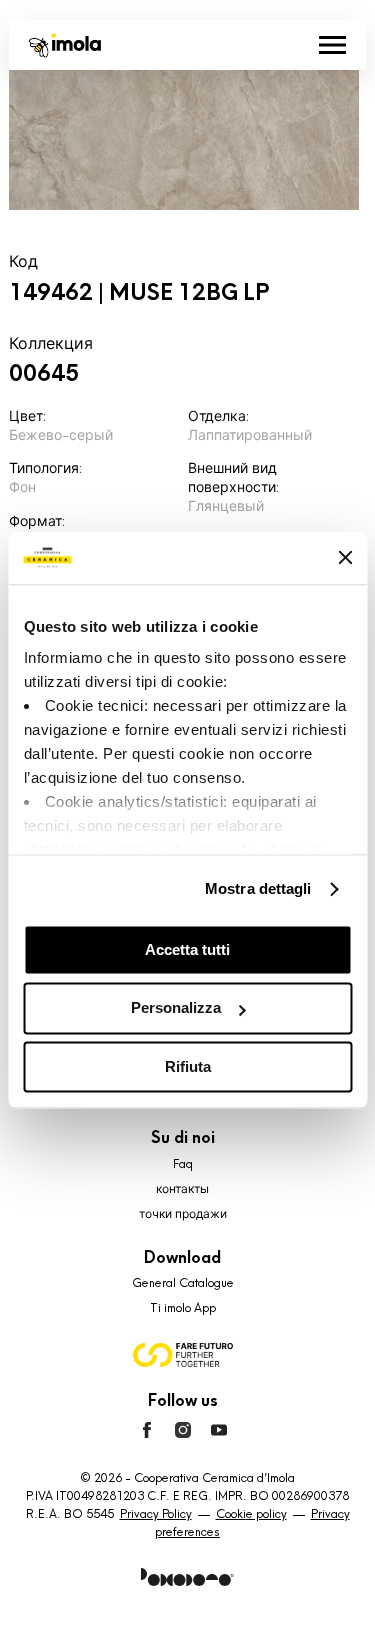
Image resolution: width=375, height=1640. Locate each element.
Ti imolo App (183, 1308)
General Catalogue (183, 1283)
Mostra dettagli (258, 888)
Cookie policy (251, 1514)
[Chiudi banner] (345, 558)
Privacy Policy (156, 1514)
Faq (183, 1164)
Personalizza (176, 1008)
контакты (182, 1189)
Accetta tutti (187, 949)
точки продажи (183, 1214)
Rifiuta (188, 1066)
